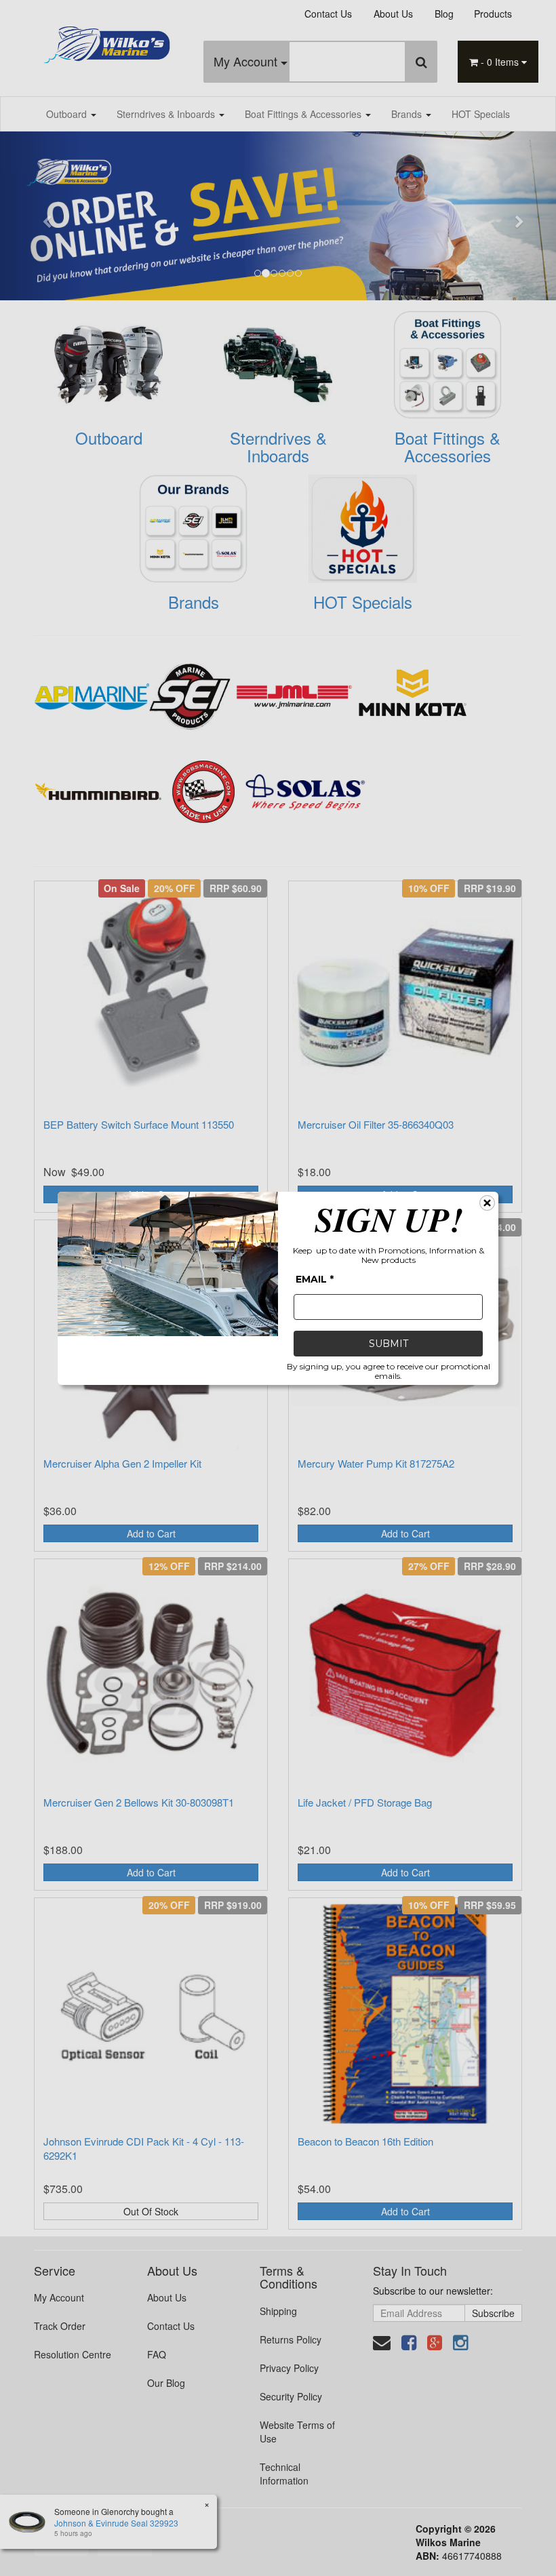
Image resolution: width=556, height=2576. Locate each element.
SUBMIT (389, 1344)
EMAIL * (315, 1279)
